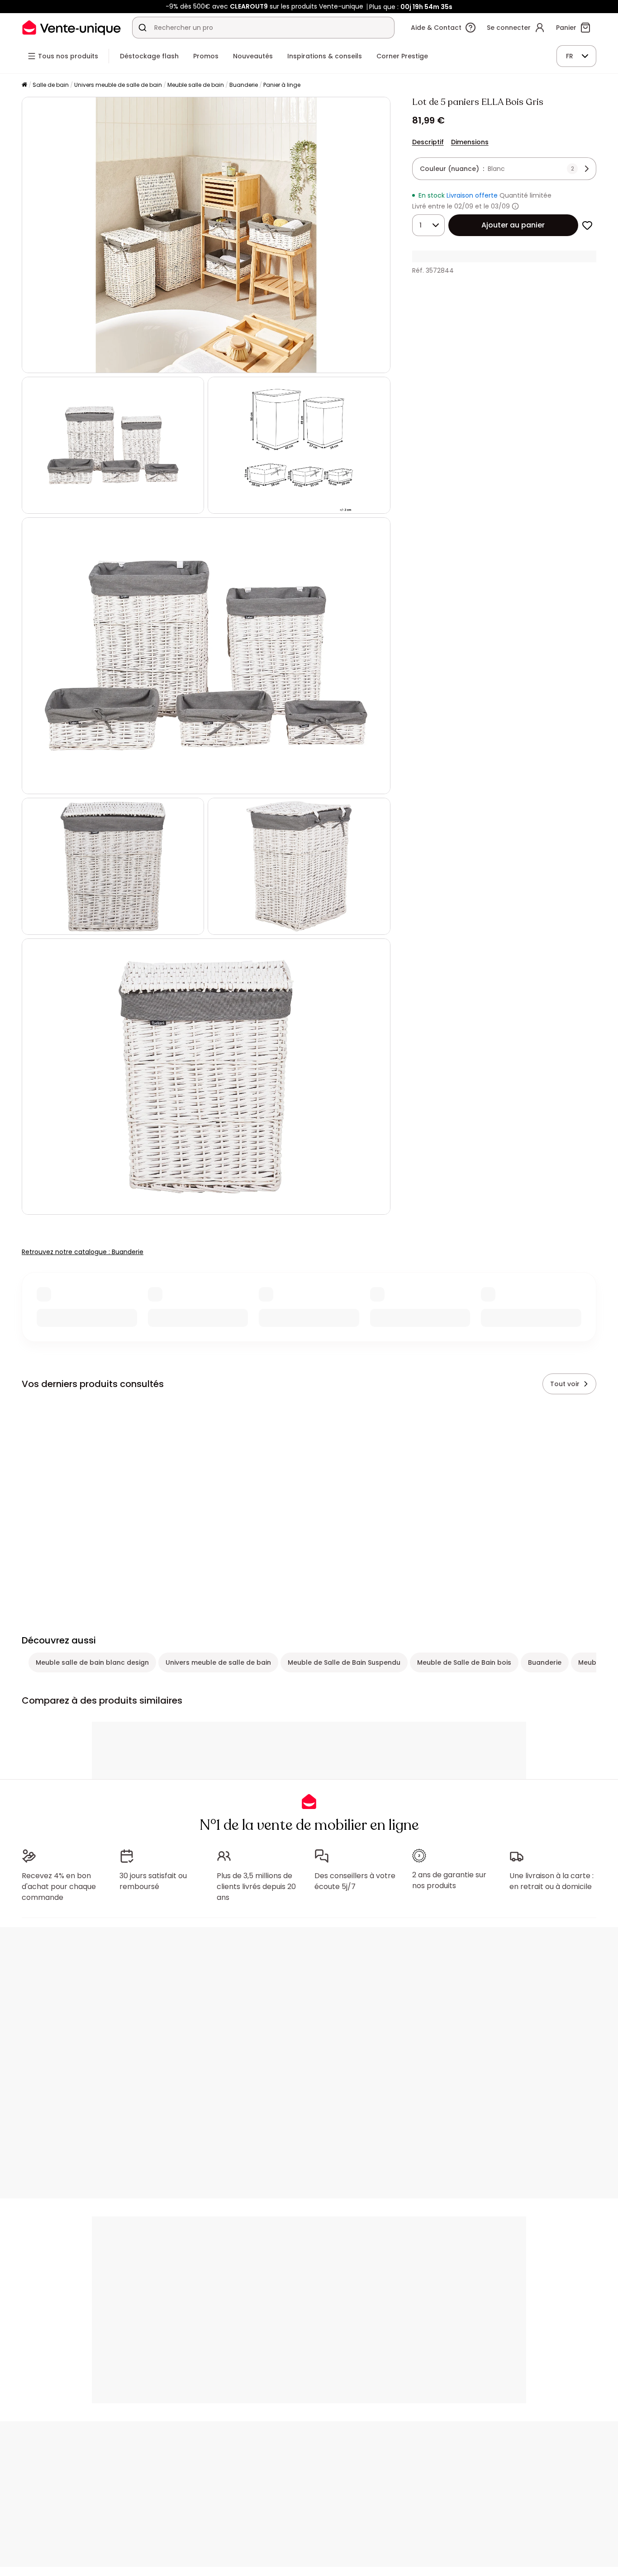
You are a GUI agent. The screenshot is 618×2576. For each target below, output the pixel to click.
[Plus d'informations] (515, 206)
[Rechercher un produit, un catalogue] (143, 28)
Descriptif (428, 142)
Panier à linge (282, 85)
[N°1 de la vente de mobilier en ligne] (71, 27)
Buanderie (244, 85)
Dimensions (470, 142)
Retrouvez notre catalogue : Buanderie (83, 1252)
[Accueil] (24, 85)
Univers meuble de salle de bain (118, 85)
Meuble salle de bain (196, 85)
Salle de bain (51, 85)
